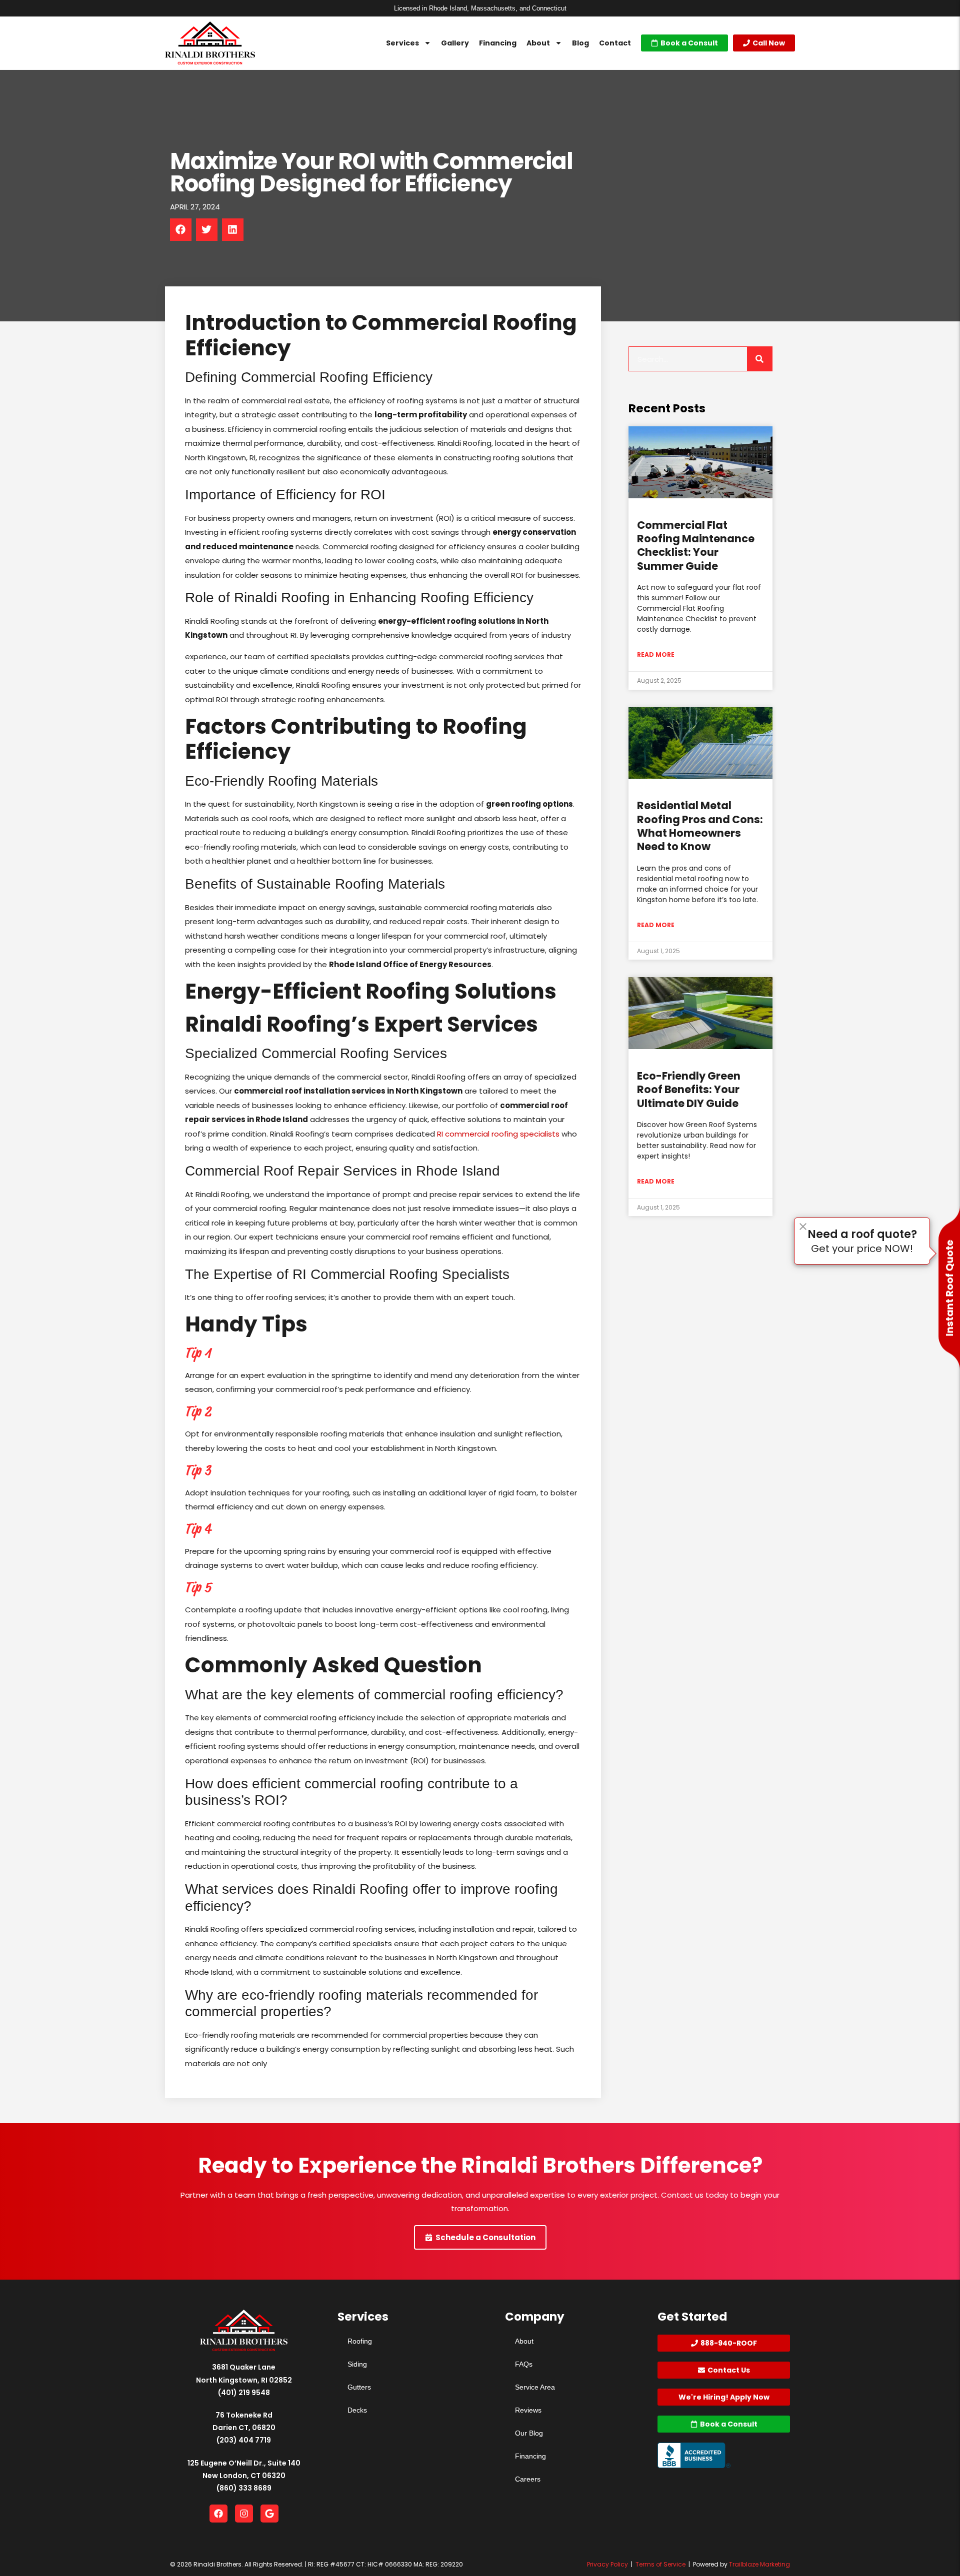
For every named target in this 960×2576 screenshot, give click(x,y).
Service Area (535, 2387)
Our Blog (529, 2433)
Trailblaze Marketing (759, 2564)
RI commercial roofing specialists (498, 1134)
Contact (615, 43)
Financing (498, 43)
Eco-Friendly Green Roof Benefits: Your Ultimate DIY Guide (689, 1090)
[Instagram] (244, 2514)
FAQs (524, 2364)
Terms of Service (660, 2564)
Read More (656, 654)
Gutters (359, 2387)
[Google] (269, 2514)
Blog (580, 43)
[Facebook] (218, 2514)
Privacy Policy (607, 2564)
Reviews (528, 2410)
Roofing (360, 2341)
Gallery (455, 43)
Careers (528, 2479)
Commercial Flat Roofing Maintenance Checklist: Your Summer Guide (696, 546)
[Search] (759, 359)
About (538, 43)
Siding (357, 2364)
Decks (357, 2410)
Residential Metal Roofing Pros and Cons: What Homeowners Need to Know (700, 826)
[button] (181, 230)
